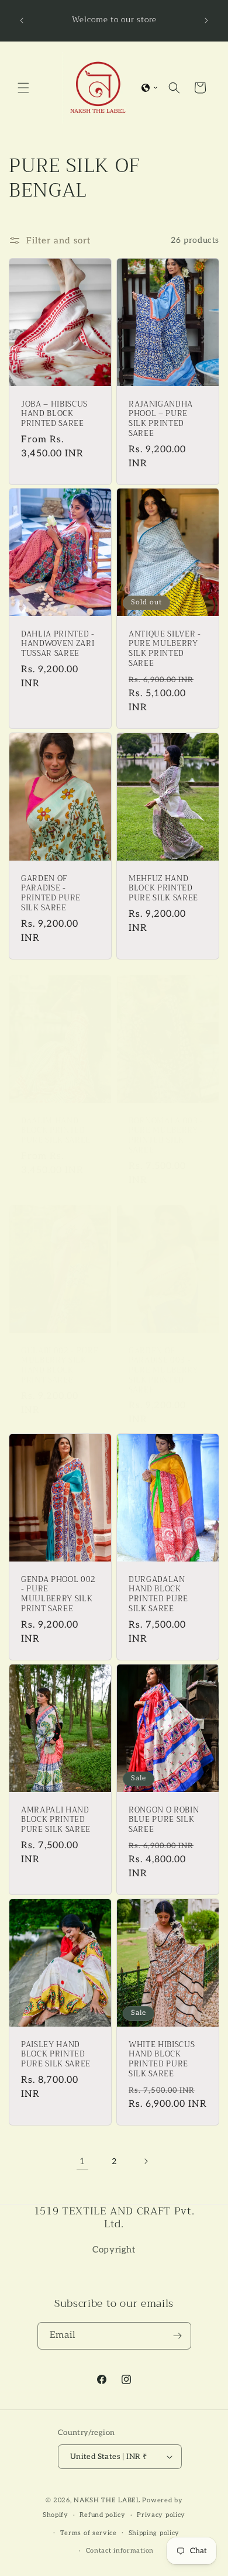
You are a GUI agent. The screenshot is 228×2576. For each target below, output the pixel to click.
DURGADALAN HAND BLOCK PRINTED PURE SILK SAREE (158, 1594)
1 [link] (82, 2161)
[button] (23, 88)
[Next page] (146, 2161)
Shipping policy (154, 2533)
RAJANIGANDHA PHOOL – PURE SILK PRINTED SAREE (161, 419)
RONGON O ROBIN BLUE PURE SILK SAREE (164, 1820)
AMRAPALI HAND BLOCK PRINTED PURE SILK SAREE (56, 1820)
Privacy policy (161, 2515)
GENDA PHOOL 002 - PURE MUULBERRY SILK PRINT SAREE (58, 1594)
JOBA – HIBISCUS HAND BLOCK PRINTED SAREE (54, 414)
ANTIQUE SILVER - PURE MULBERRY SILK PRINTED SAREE (165, 649)
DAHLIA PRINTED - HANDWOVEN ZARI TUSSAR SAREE (58, 644)
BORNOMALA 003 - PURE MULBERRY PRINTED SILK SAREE (166, 1135)
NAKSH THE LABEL (107, 2500)
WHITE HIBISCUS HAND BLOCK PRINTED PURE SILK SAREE (162, 2059)
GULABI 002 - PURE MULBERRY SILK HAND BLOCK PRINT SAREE (60, 1366)
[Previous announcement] (22, 20)
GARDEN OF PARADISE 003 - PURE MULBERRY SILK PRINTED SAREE (163, 1371)
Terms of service (89, 2533)
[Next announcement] (206, 20)
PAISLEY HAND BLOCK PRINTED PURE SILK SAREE (56, 2054)
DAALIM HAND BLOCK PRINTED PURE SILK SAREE (56, 1130)
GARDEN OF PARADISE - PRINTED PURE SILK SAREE (51, 894)
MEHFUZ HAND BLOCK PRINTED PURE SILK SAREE (163, 889)
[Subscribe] (178, 2336)
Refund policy (102, 2515)
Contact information (120, 2551)
